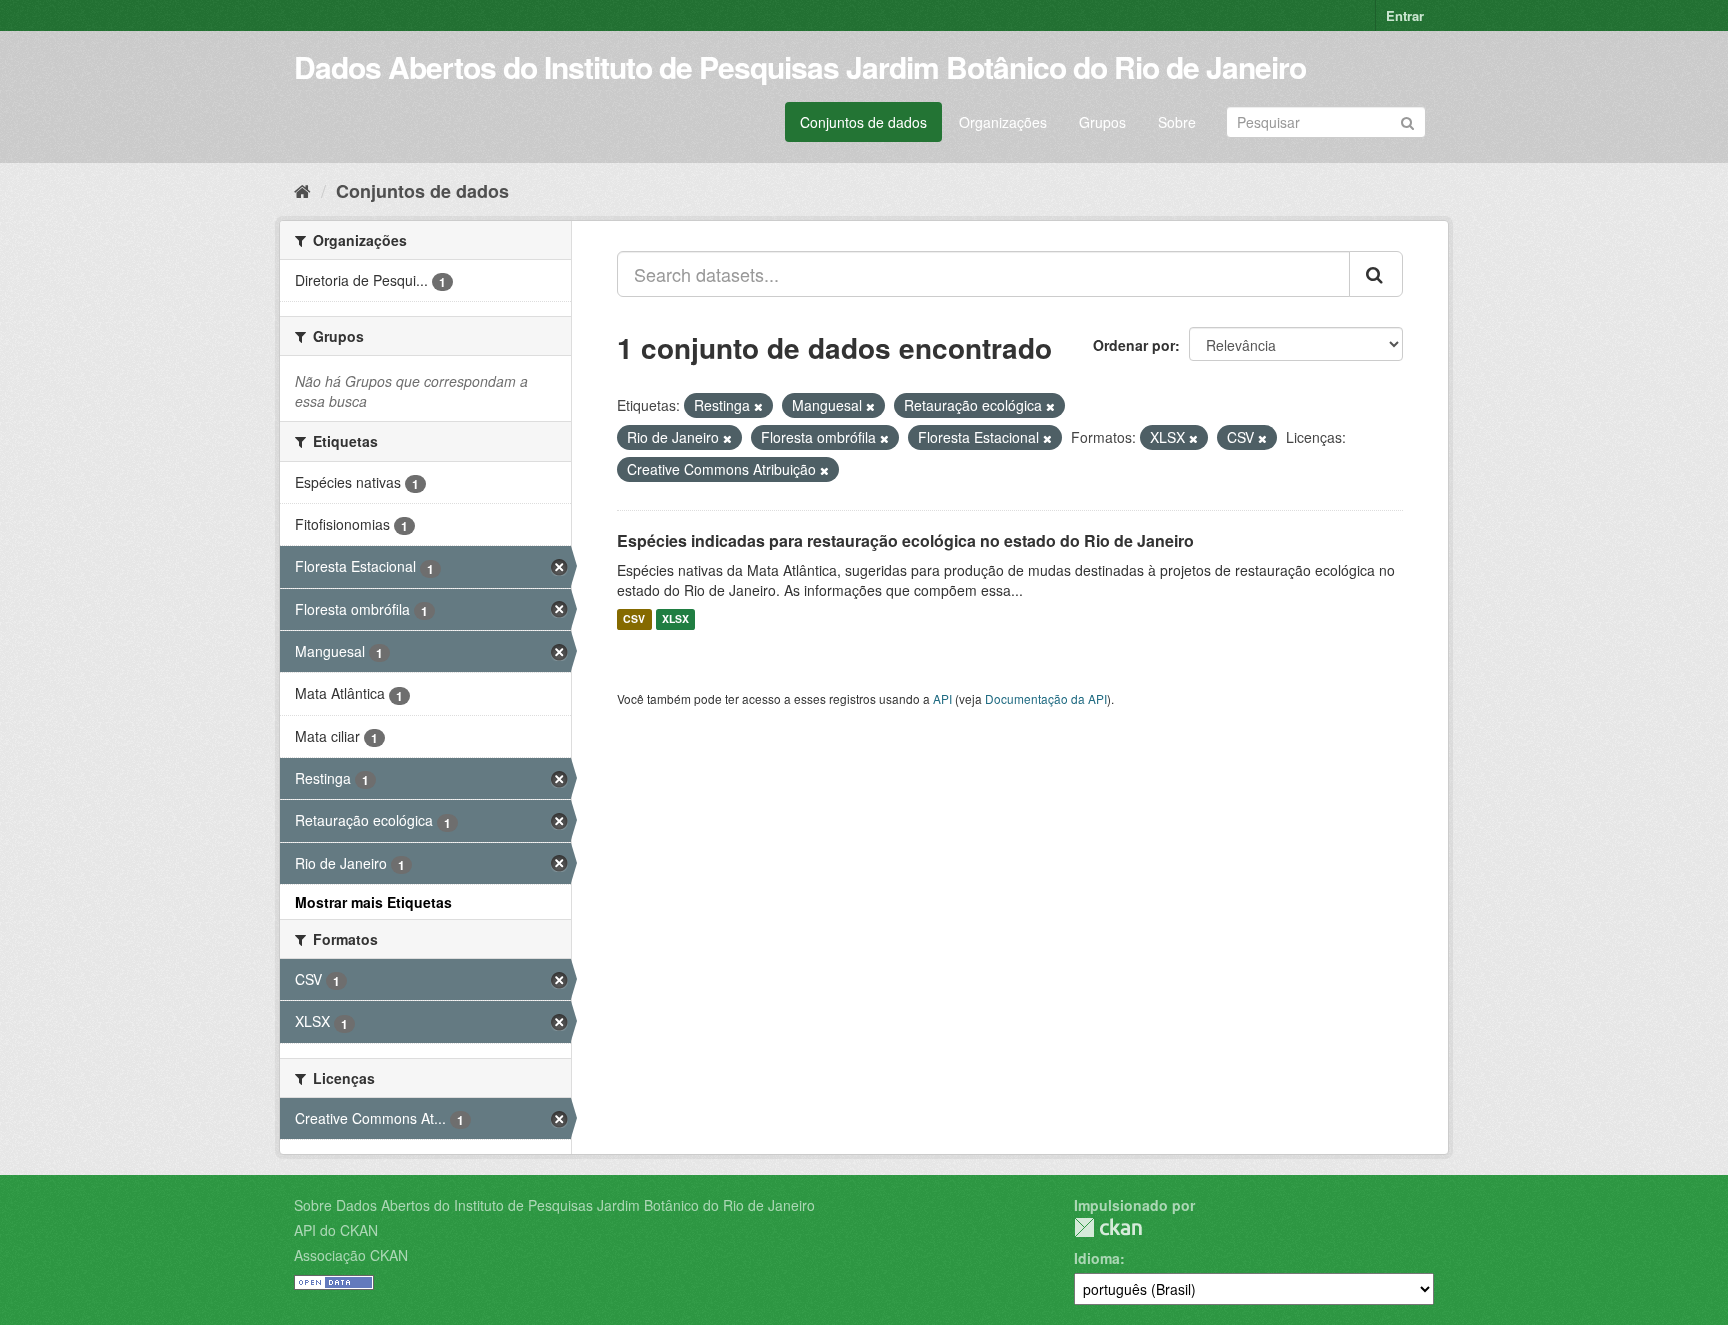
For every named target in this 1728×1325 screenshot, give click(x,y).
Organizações (1003, 122)
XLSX (675, 619)
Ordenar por (1134, 345)
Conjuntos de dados (863, 122)
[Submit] (1407, 120)
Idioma (1097, 1258)
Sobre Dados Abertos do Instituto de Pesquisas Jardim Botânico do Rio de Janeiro (554, 1205)
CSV (634, 619)
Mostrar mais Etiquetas (373, 902)
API (942, 698)
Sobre (1177, 122)
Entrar (1405, 15)
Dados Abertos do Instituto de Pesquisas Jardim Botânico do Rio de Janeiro (800, 66)
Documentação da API (1046, 698)
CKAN (1108, 1227)
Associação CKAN (351, 1255)
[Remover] (758, 406)
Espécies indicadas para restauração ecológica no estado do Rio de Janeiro (905, 540)
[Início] (302, 190)
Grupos (1102, 122)
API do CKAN (336, 1230)
